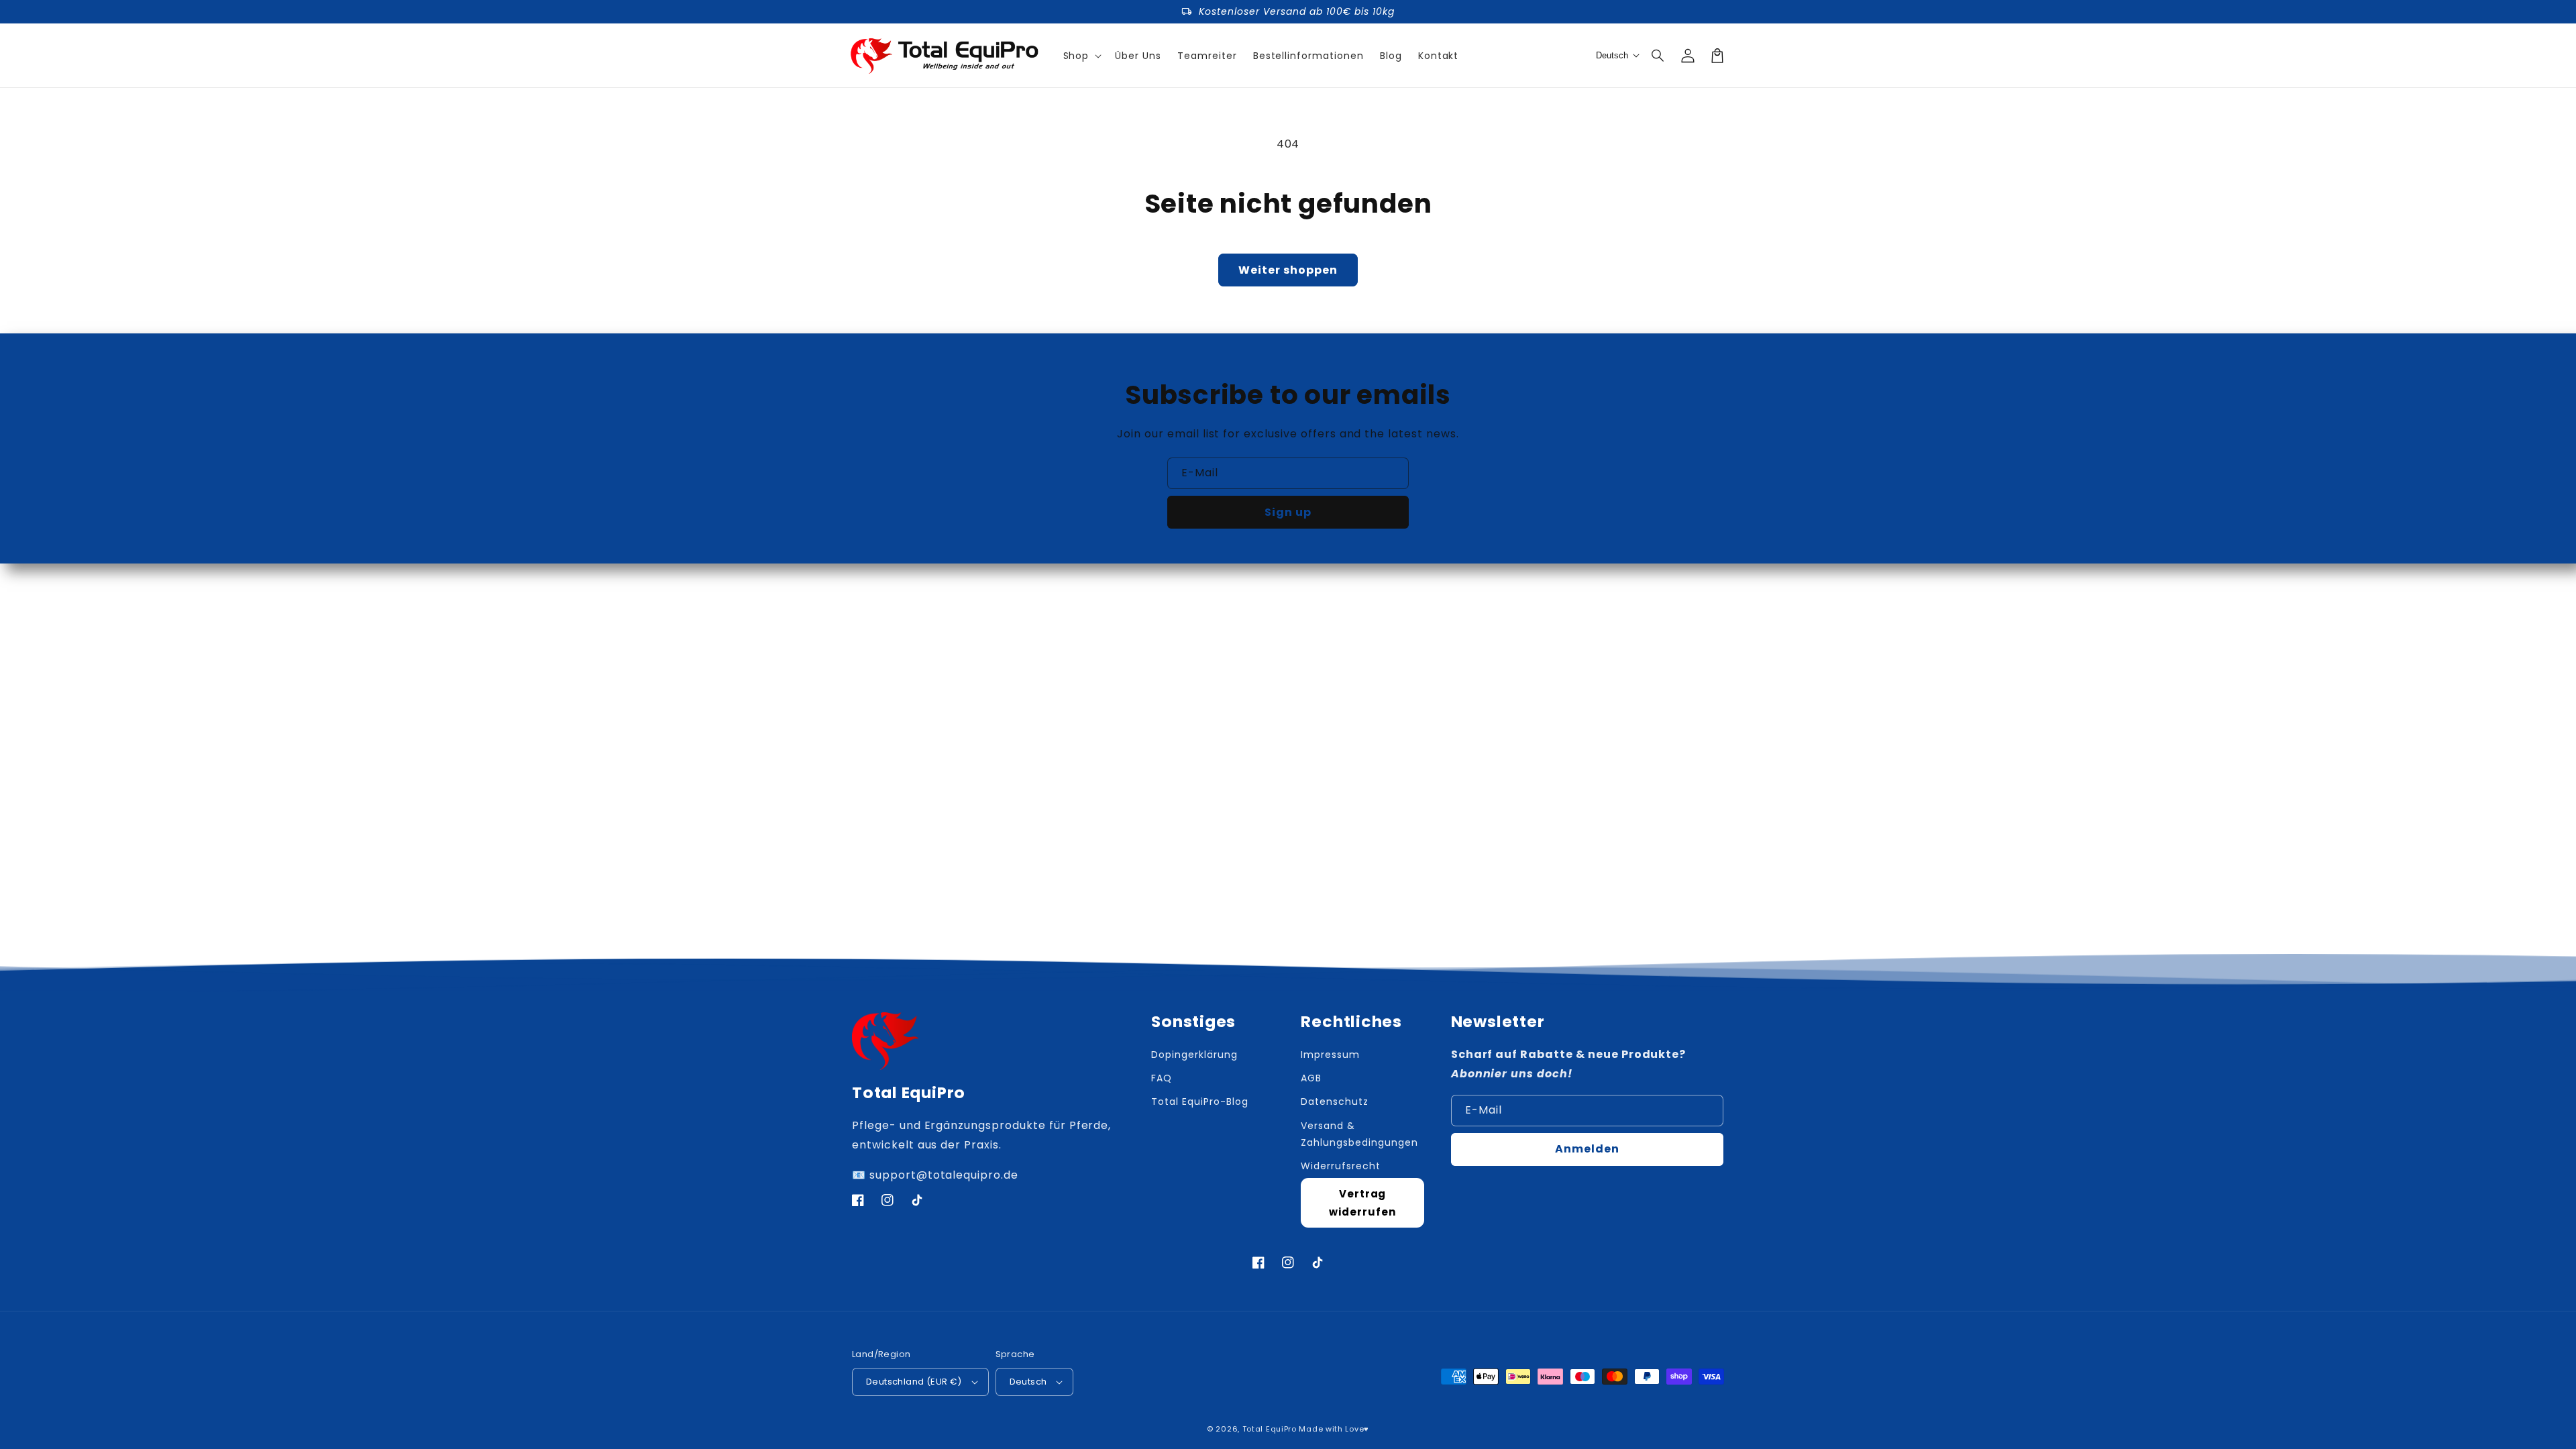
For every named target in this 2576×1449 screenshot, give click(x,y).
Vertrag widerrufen (1362, 1203)
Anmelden (1587, 1149)
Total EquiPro (1270, 1429)
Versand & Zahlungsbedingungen (1359, 1134)
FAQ (1162, 1078)
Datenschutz (1335, 1102)
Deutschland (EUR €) (914, 1382)
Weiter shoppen (1288, 270)
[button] (1658, 56)
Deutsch (1028, 1382)
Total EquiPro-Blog (1199, 1102)
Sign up (1288, 512)
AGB (1311, 1078)
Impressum (1330, 1055)
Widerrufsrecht (1340, 1166)
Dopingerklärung (1194, 1055)
